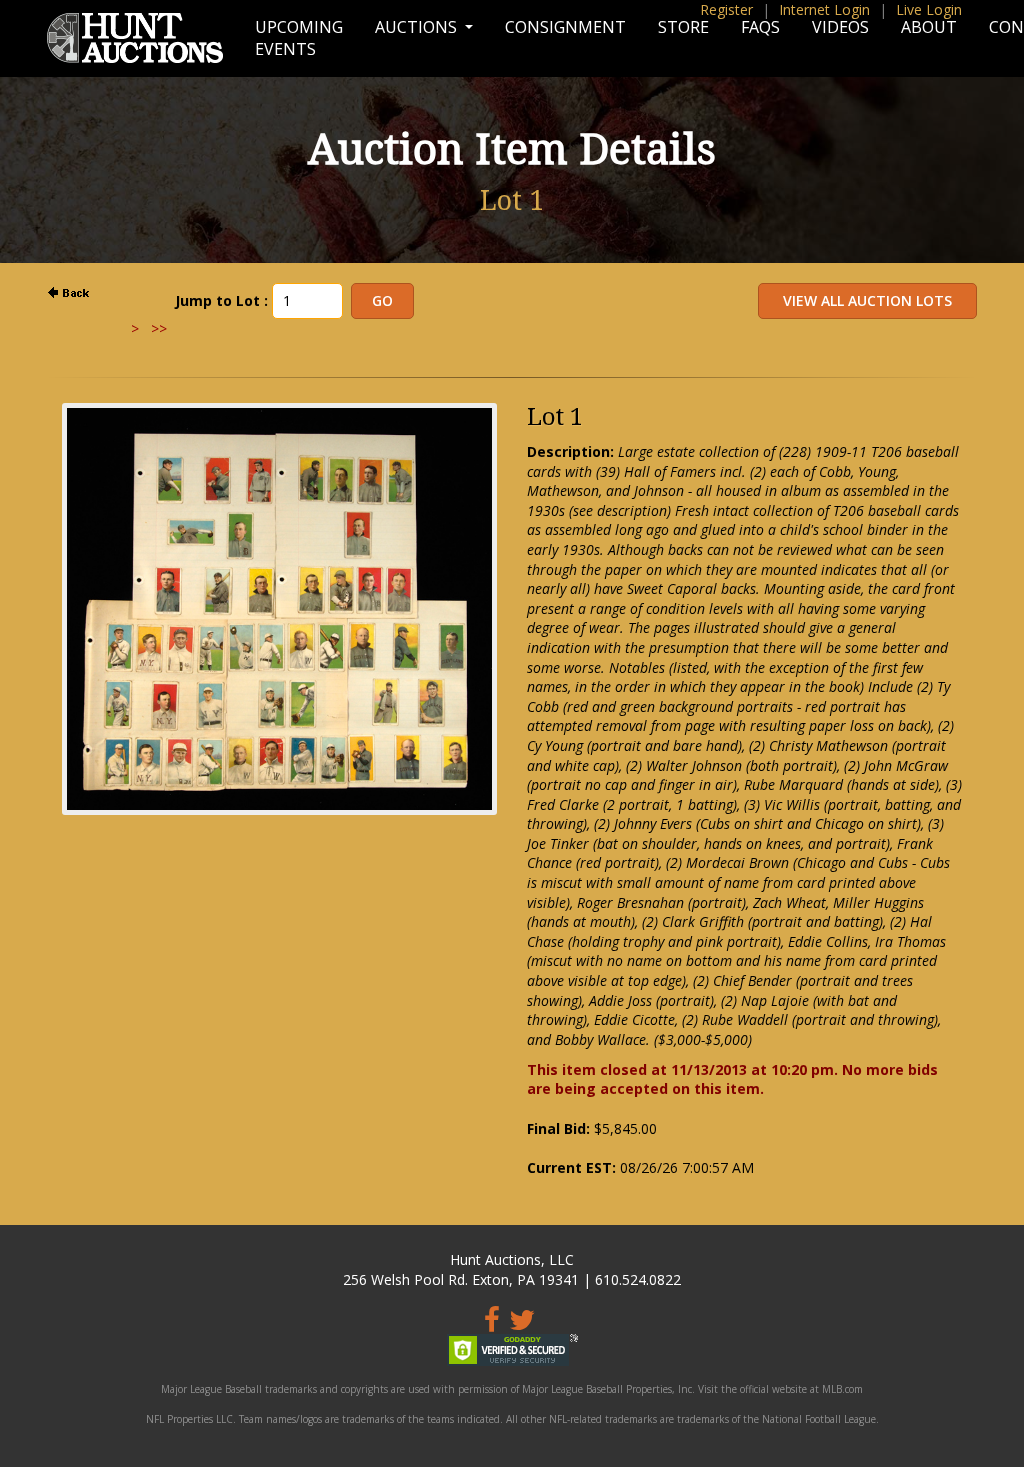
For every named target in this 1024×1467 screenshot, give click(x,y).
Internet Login (824, 9)
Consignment (565, 27)
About (929, 27)
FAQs (760, 27)
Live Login (929, 9)
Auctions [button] (418, 27)
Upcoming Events (299, 38)
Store (683, 27)
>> (159, 328)
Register (726, 9)
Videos (840, 27)
